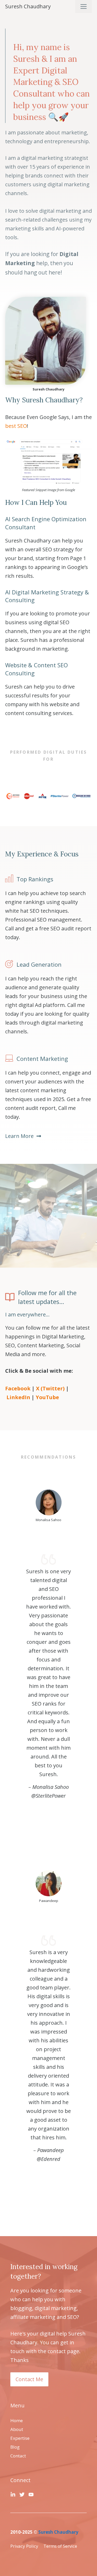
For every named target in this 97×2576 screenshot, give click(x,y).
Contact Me (29, 2379)
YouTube (47, 1397)
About (17, 2429)
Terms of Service (60, 2546)
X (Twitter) (50, 1388)
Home (17, 2420)
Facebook (18, 1388)
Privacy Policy (24, 2546)
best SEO (16, 426)
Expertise (20, 2438)
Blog (15, 2447)
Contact (18, 2456)
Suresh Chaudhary (28, 6)
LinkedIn (18, 1397)
